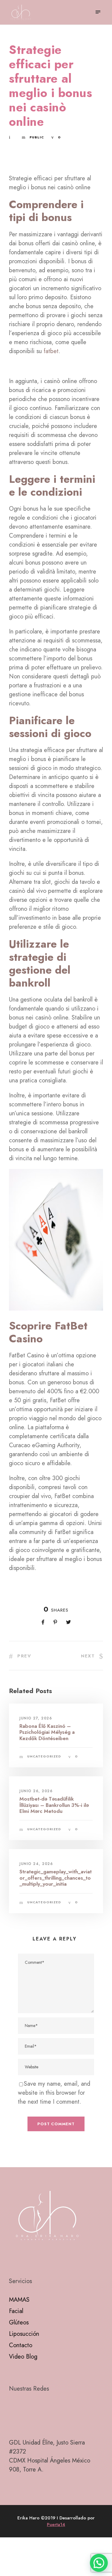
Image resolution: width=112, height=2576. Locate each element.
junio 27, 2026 (36, 1718)
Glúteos (19, 2322)
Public (37, 137)
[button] (99, 2563)
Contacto (21, 2345)
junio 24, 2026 (36, 1864)
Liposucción (24, 2334)
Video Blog (23, 2357)
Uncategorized (44, 1756)
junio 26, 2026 (36, 1791)
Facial (16, 2311)
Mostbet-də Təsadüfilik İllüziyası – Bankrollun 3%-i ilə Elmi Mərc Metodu (54, 1805)
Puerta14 (56, 2524)
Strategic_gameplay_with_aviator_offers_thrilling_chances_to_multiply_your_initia (56, 1878)
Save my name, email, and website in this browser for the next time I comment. (54, 2093)
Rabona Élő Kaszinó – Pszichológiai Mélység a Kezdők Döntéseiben (47, 1732)
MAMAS (19, 2300)
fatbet (51, 351)
